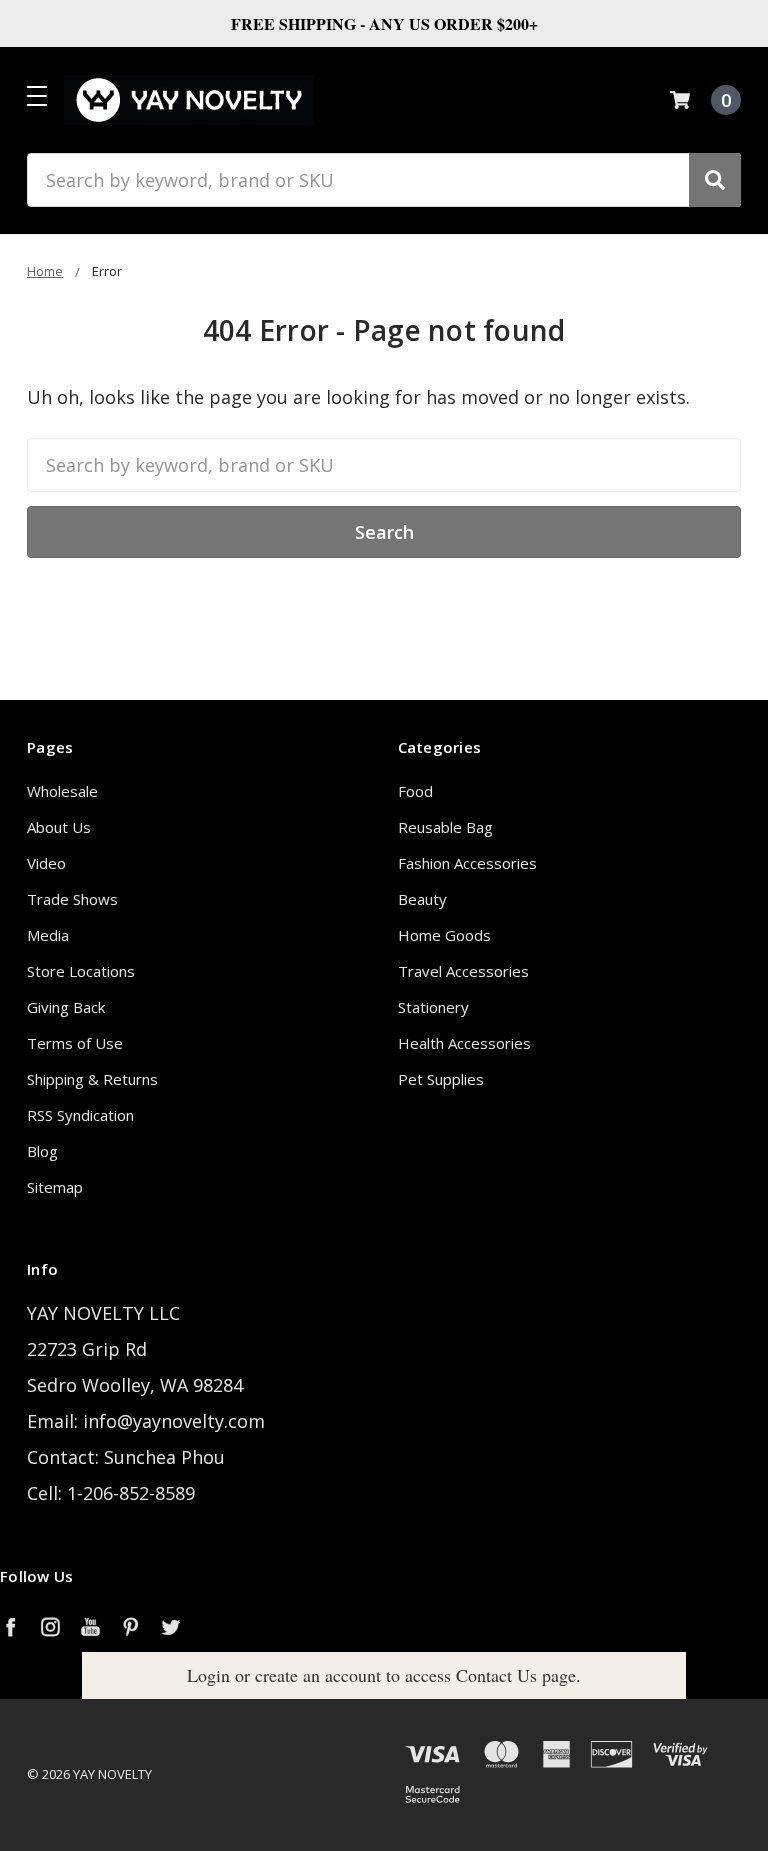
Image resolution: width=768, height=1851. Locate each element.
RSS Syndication (80, 1115)
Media (48, 935)
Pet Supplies (441, 1079)
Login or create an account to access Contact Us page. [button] (384, 1675)
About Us (59, 827)
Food (415, 791)
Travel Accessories (463, 971)
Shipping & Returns (92, 1079)
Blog (42, 1151)
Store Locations (81, 971)
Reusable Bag (445, 827)
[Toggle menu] (36, 95)
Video (46, 863)
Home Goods (444, 935)
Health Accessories (464, 1043)
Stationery (433, 1007)
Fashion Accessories (467, 863)
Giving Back (66, 1007)
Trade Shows (72, 899)
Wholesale (62, 791)
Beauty (422, 899)
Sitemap (55, 1187)
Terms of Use (75, 1043)
